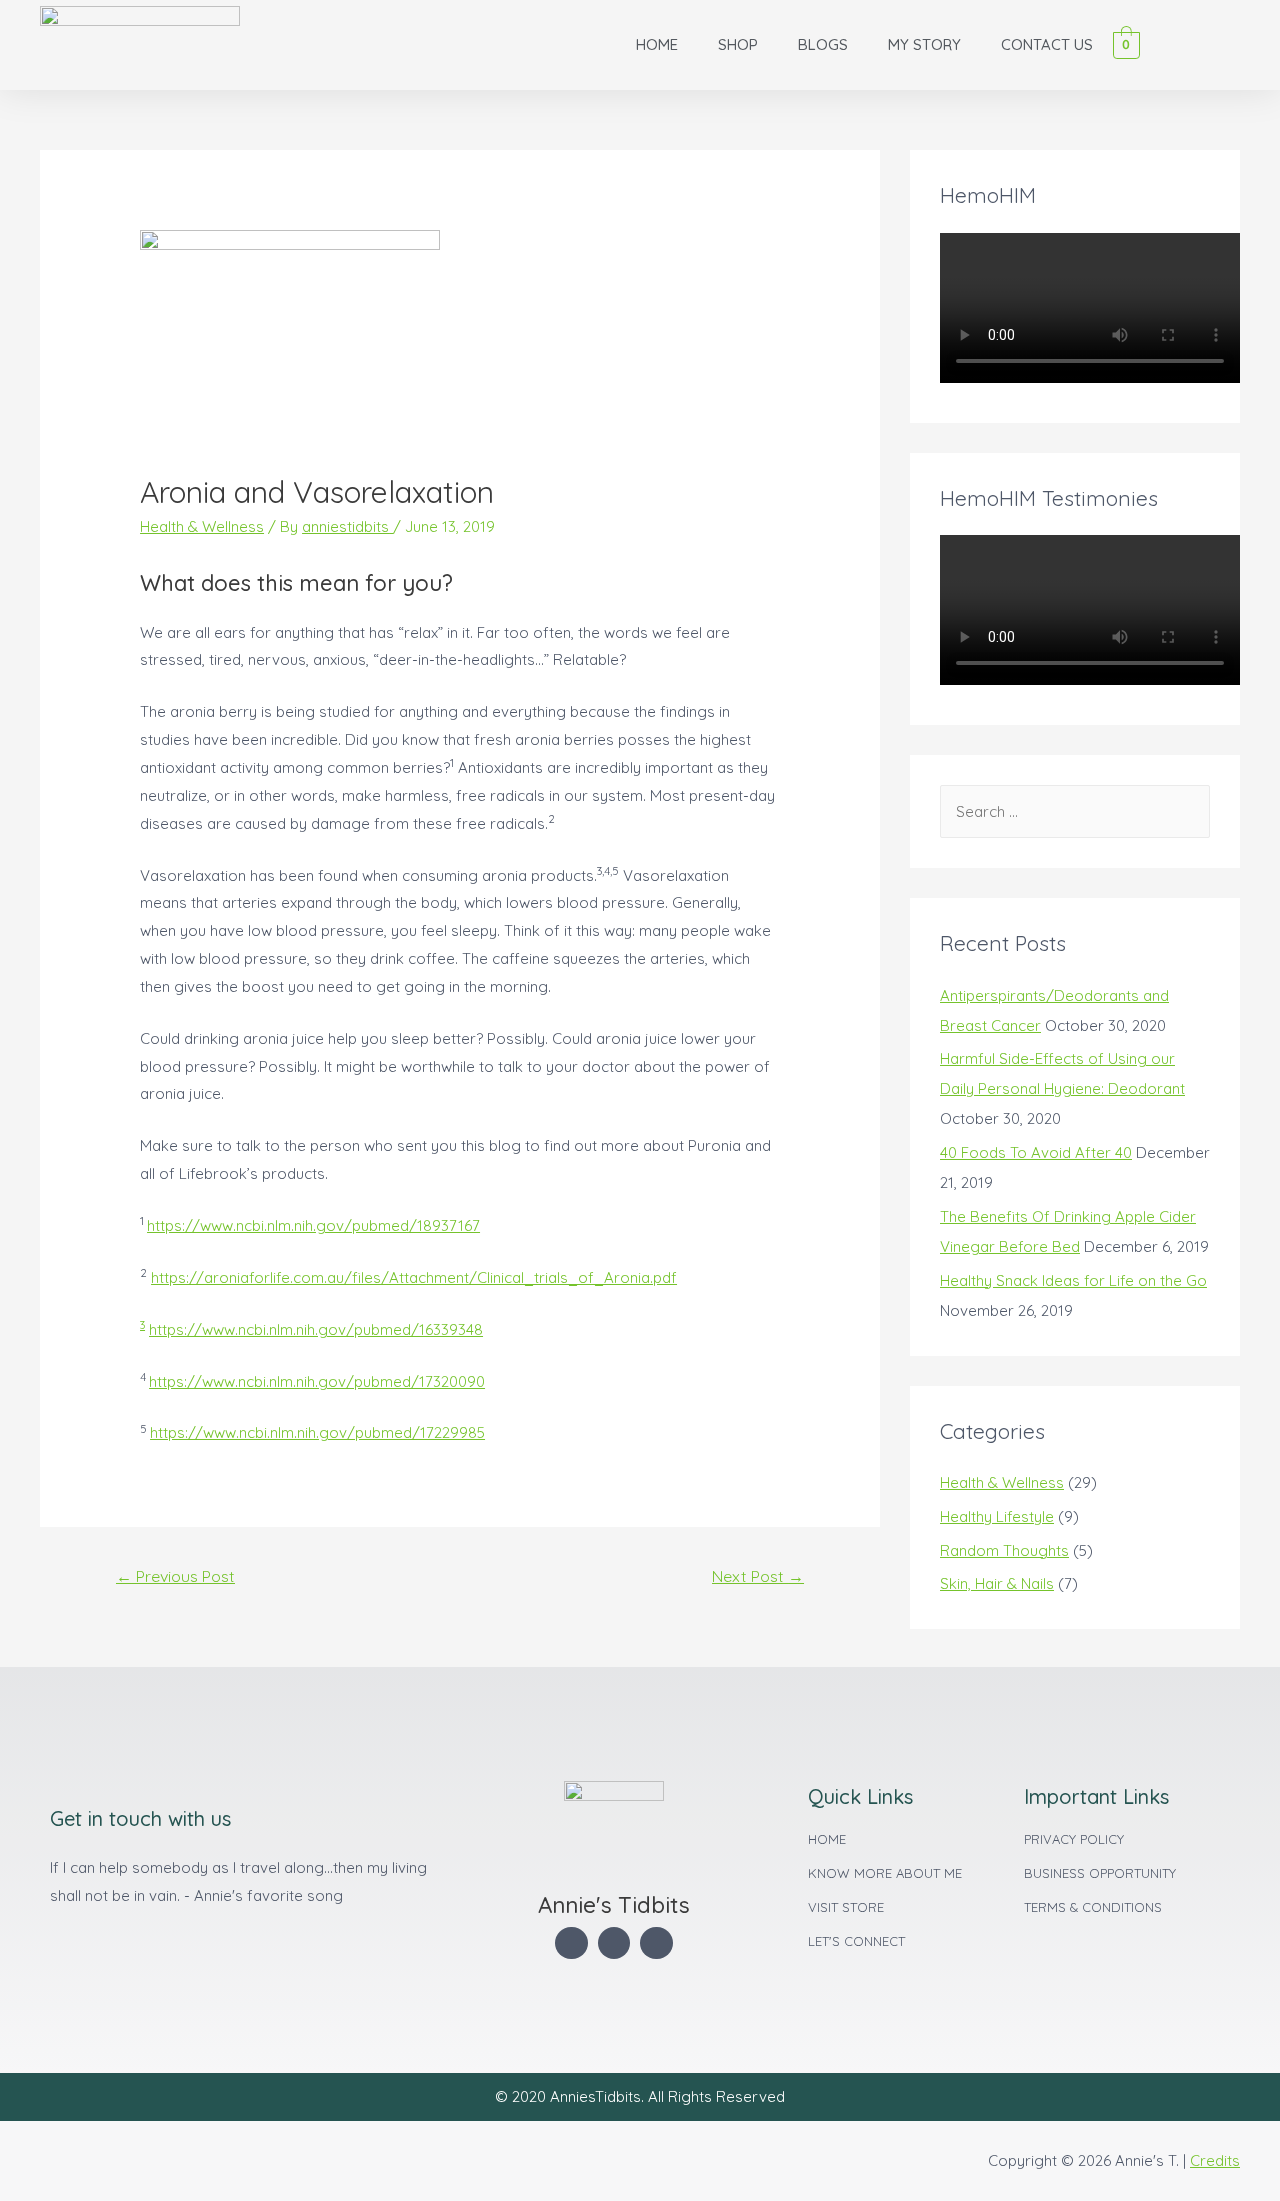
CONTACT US (1047, 44)
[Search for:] (1075, 811)
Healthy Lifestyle (997, 1516)
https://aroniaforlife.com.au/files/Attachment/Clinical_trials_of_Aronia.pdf (414, 1277)
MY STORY (924, 44)
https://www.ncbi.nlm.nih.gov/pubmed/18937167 (313, 1225)
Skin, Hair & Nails (997, 1583)
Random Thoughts (1004, 1550)
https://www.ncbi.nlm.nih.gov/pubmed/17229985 (317, 1432)
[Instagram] (656, 1943)
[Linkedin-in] (614, 1943)
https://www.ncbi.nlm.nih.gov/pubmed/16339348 (316, 1329)
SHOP (738, 44)
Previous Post (175, 1576)
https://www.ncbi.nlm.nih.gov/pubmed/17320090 (317, 1381)
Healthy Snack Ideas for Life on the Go (1073, 1280)
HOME (657, 44)
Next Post (758, 1576)
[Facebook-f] (571, 1943)
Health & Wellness (202, 526)
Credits (1215, 2160)
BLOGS (823, 44)
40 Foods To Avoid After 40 (1036, 1152)
